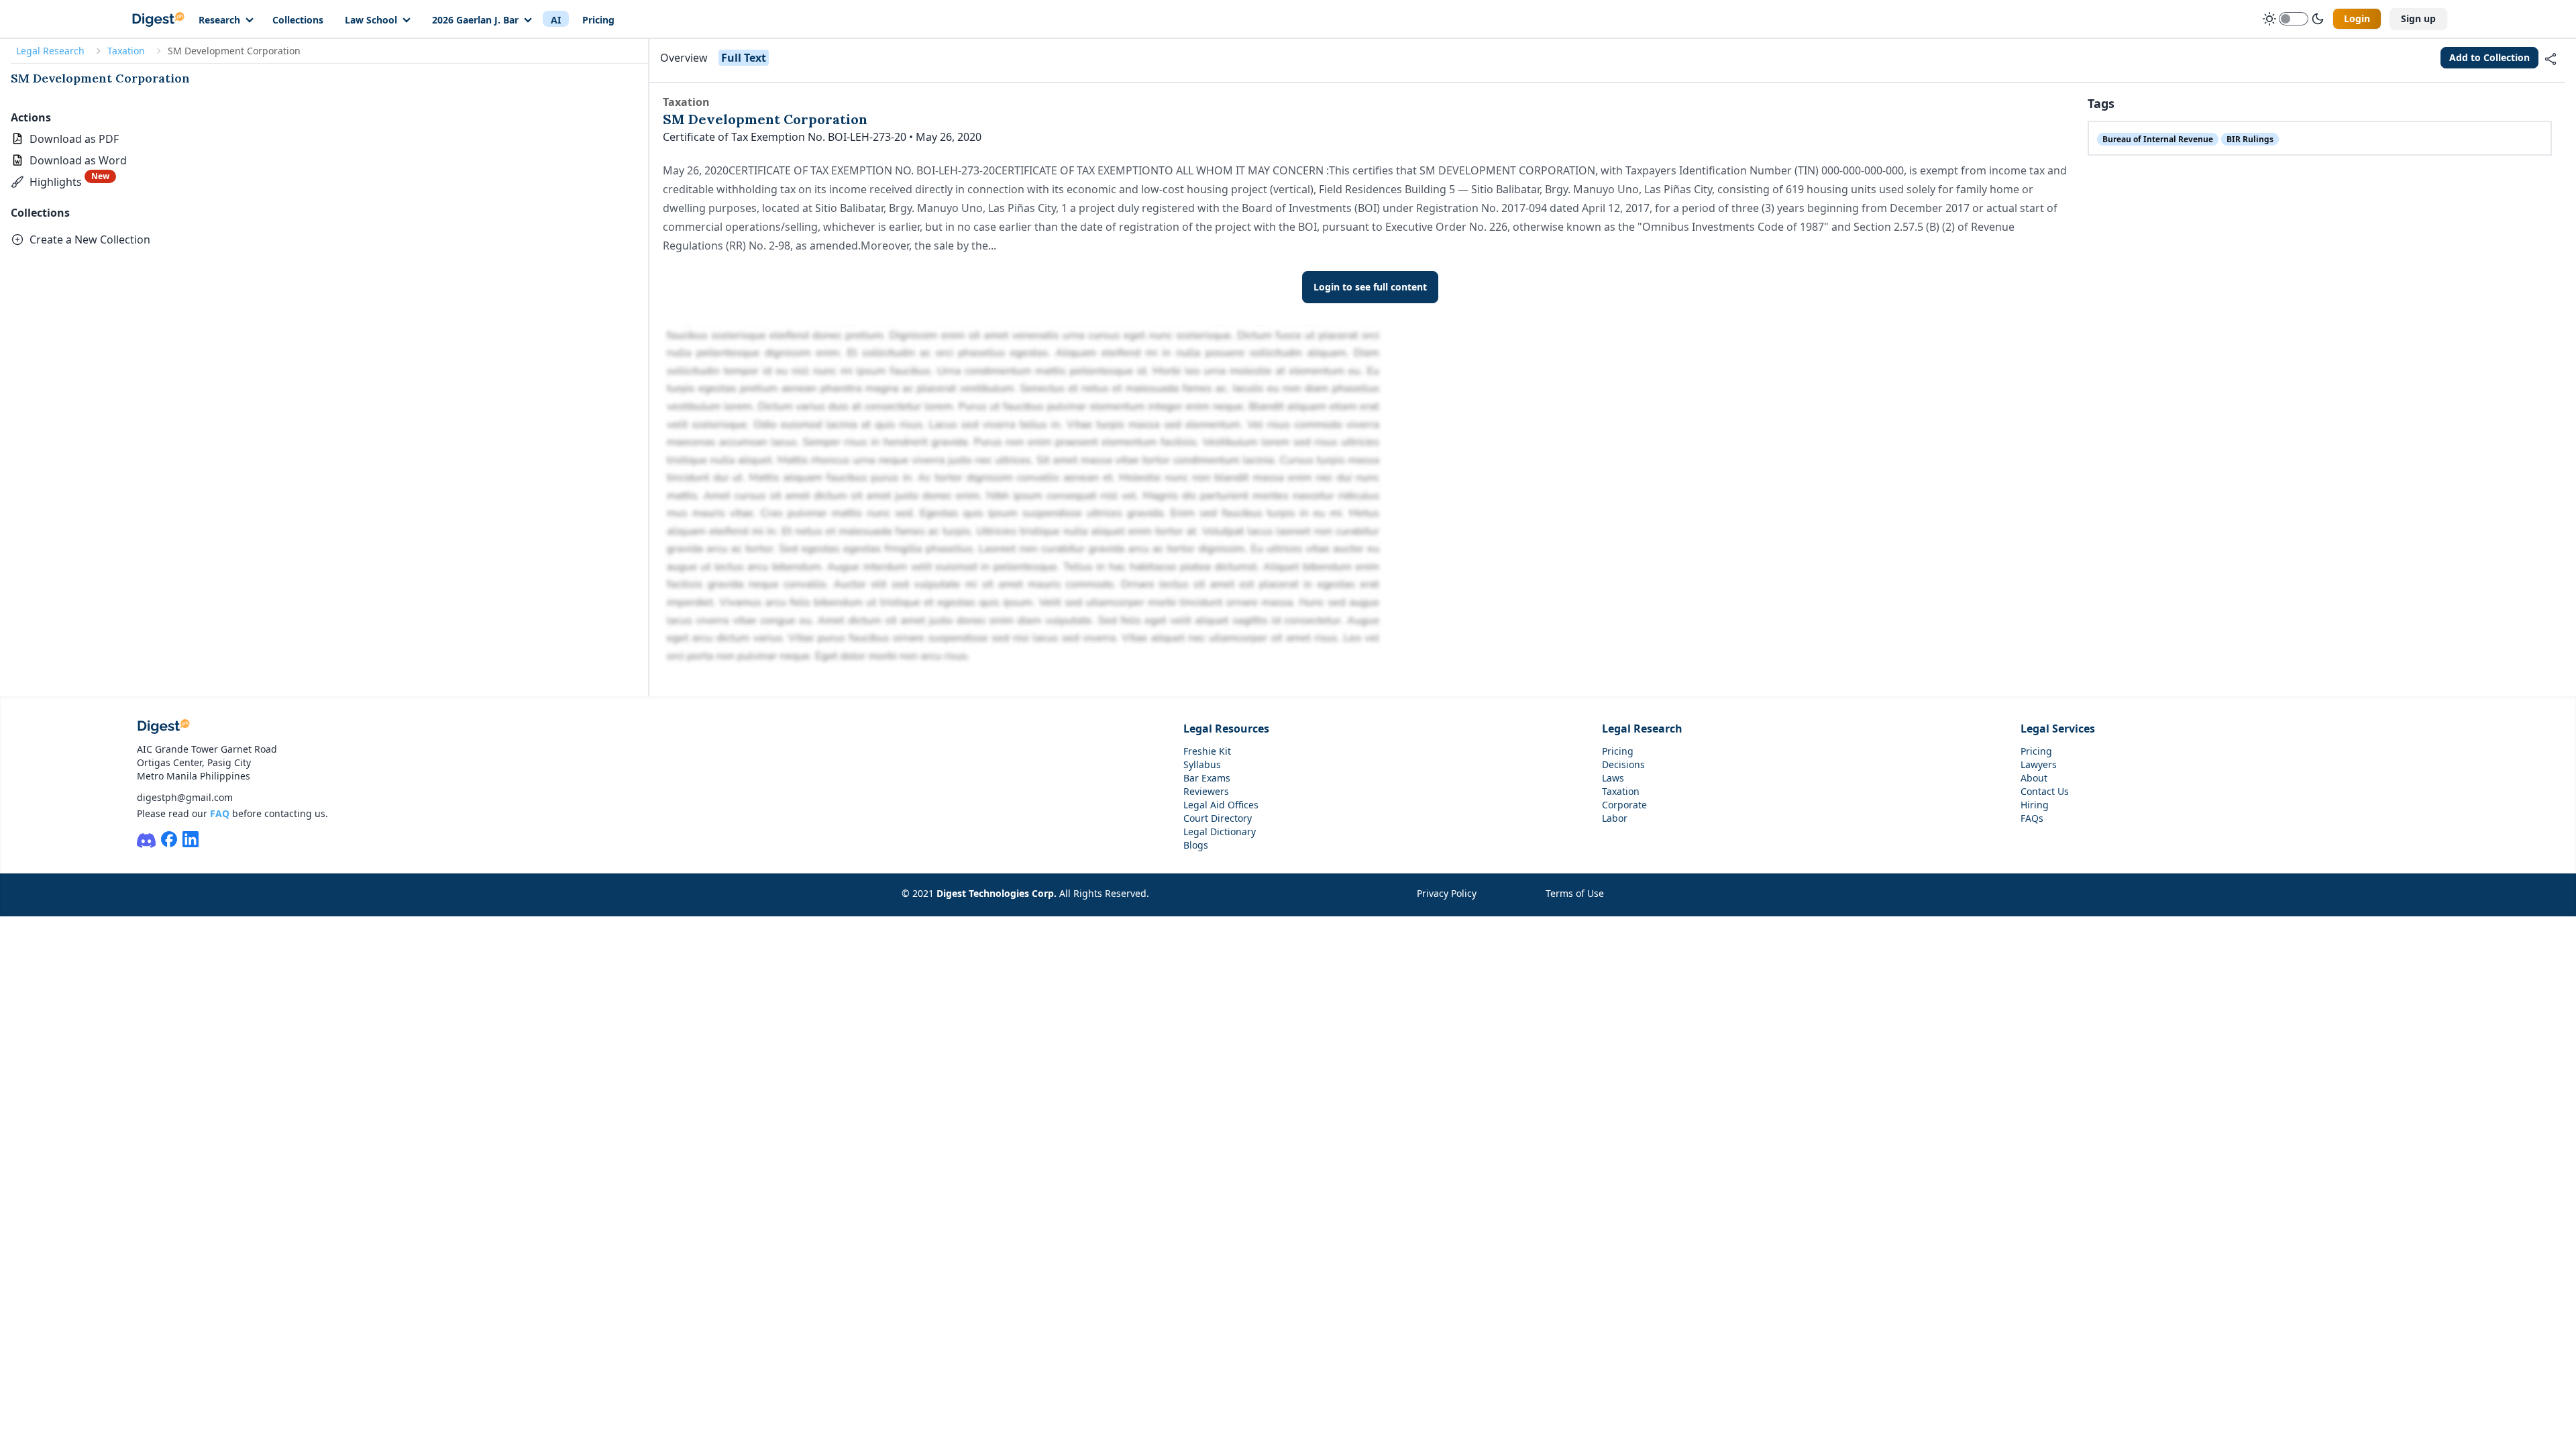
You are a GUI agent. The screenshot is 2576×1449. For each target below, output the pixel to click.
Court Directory (1218, 818)
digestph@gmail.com (185, 797)
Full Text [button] (744, 58)
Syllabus (1202, 764)
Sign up (2418, 18)
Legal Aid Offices (1221, 805)
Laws (1613, 778)
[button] (63, 182)
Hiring (2035, 805)
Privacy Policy (1447, 893)
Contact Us (2045, 791)
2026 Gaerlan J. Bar (475, 20)
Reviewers (1206, 791)
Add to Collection (2489, 57)
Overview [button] (684, 58)
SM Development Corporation (100, 78)
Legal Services (2058, 729)
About (2034, 778)
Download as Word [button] (78, 160)
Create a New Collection (90, 239)
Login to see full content (1370, 287)
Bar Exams (1207, 778)
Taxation (126, 51)
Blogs (1196, 845)
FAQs (2032, 818)
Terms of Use (1575, 893)
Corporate (1624, 805)
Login (2357, 18)
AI (556, 20)
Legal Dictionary (1220, 831)
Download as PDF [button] (74, 139)
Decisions (1623, 764)
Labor (1615, 818)
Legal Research (50, 51)
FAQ (220, 813)
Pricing (598, 20)
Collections (298, 20)
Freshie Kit (1207, 751)
